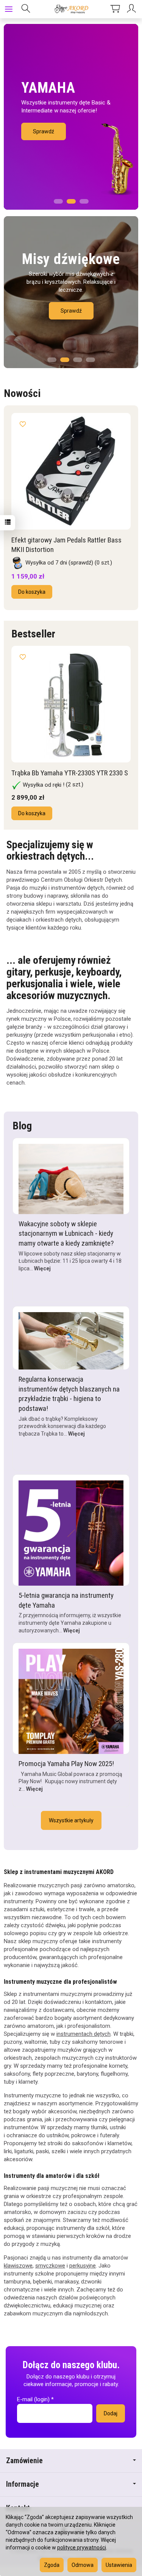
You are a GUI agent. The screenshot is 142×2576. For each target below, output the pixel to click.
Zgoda (52, 2565)
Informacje (23, 2492)
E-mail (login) (33, 2407)
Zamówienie (24, 2469)
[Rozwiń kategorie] (9, 9)
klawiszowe (18, 2274)
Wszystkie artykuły (71, 1828)
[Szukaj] (26, 9)
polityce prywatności (82, 2548)
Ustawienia (119, 2565)
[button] (58, 199)
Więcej (42, 1276)
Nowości (22, 393)
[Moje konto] (133, 9)
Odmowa (83, 2565)
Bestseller (33, 632)
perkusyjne (83, 2274)
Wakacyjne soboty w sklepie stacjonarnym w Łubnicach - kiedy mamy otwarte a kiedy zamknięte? (66, 1241)
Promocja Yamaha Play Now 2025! (66, 1772)
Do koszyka (32, 590)
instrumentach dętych (83, 2042)
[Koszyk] (115, 9)
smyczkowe (50, 2274)
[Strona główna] (71, 9)
